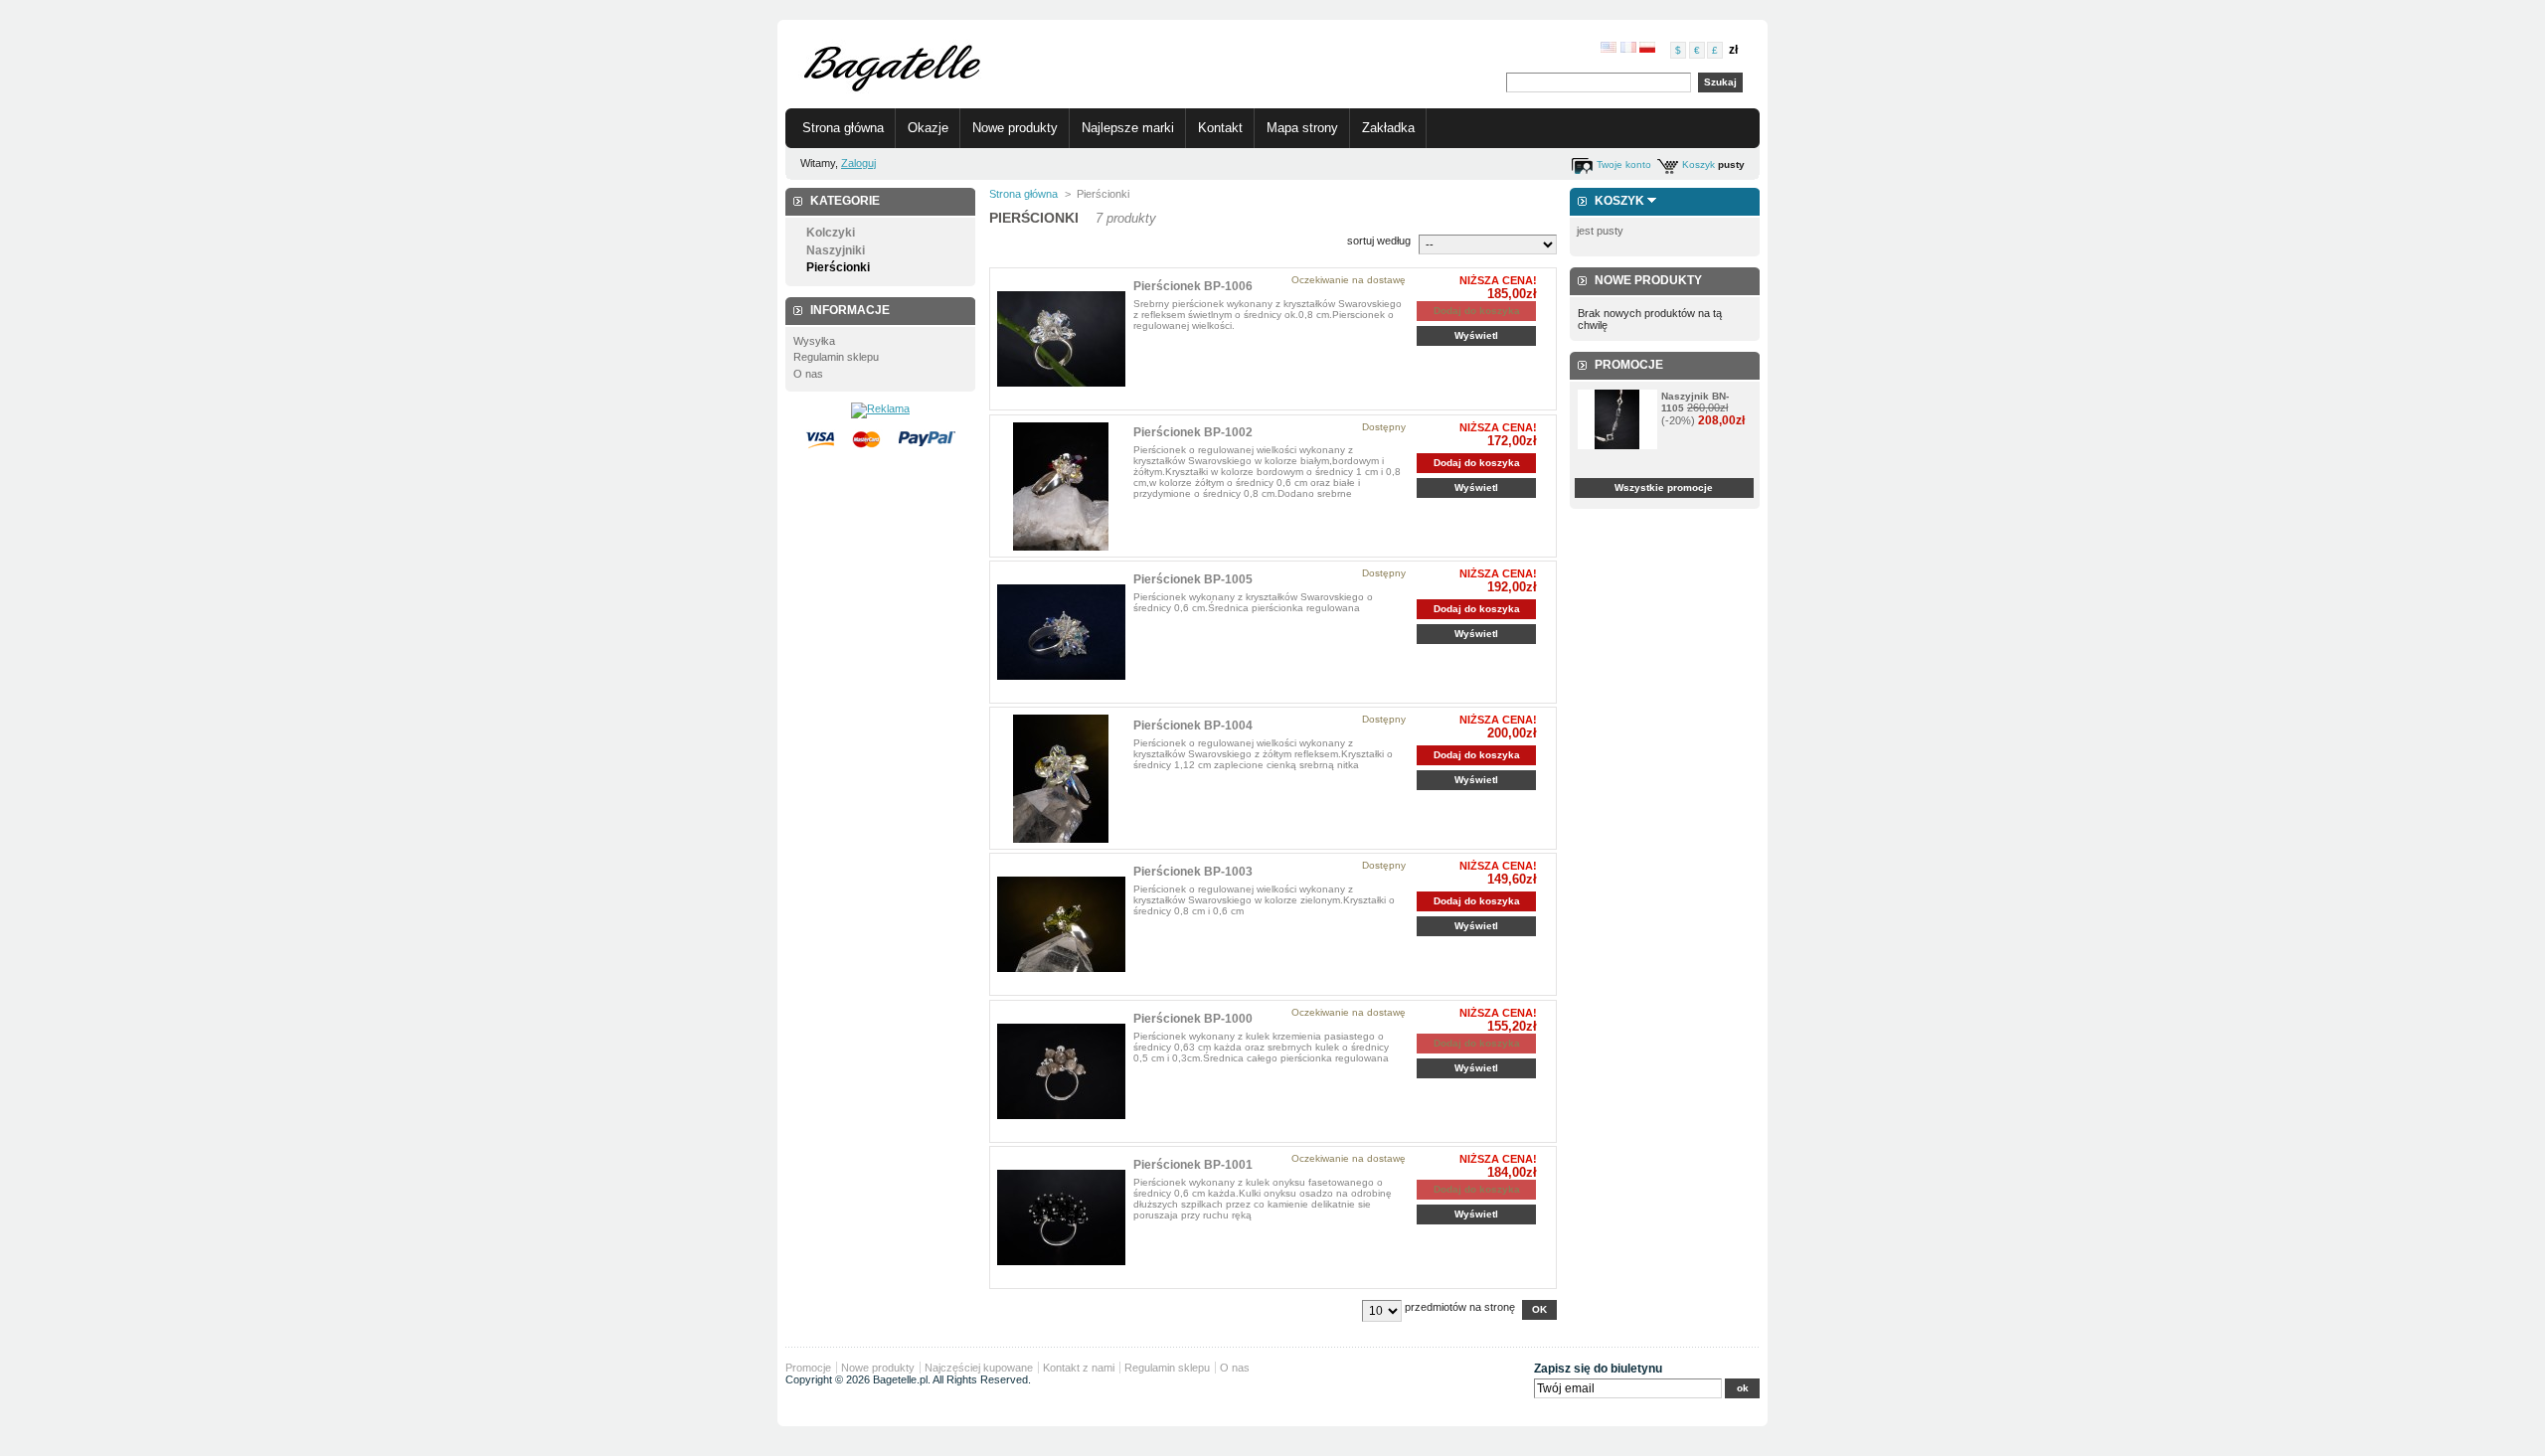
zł (1733, 50)
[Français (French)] (1628, 49)
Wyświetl (1476, 335)
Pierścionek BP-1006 (1193, 286)
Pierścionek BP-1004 (1193, 726)
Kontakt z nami (1079, 1368)
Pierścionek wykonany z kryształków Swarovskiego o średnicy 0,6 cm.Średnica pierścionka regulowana (1253, 602)
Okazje (928, 128)
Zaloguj (858, 163)
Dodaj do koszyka (1477, 463)
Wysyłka (814, 341)
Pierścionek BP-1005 (1193, 579)
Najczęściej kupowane (979, 1368)
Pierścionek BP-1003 (1193, 872)
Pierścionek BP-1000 (1193, 1019)
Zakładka (1388, 128)
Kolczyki (831, 233)
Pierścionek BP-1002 (1193, 432)
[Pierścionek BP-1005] (1061, 633)
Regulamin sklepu (836, 357)
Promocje (1629, 365)
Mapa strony (1302, 128)
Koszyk (1698, 164)
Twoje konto (1624, 164)
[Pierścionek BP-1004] (1061, 779)
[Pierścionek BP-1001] (1061, 1218)
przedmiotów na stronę (1460, 1307)
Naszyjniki (836, 250)
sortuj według (1379, 241)
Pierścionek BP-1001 (1193, 1165)
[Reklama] (880, 408)
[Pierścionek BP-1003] (1061, 925)
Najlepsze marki (1128, 128)
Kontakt (1220, 128)
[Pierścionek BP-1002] (1061, 486)
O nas (808, 374)
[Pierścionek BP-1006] (1061, 339)
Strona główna (843, 128)
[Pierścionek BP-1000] (1061, 1072)
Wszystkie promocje (1664, 487)
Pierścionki (838, 267)
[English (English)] (1609, 49)
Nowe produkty (1015, 128)
